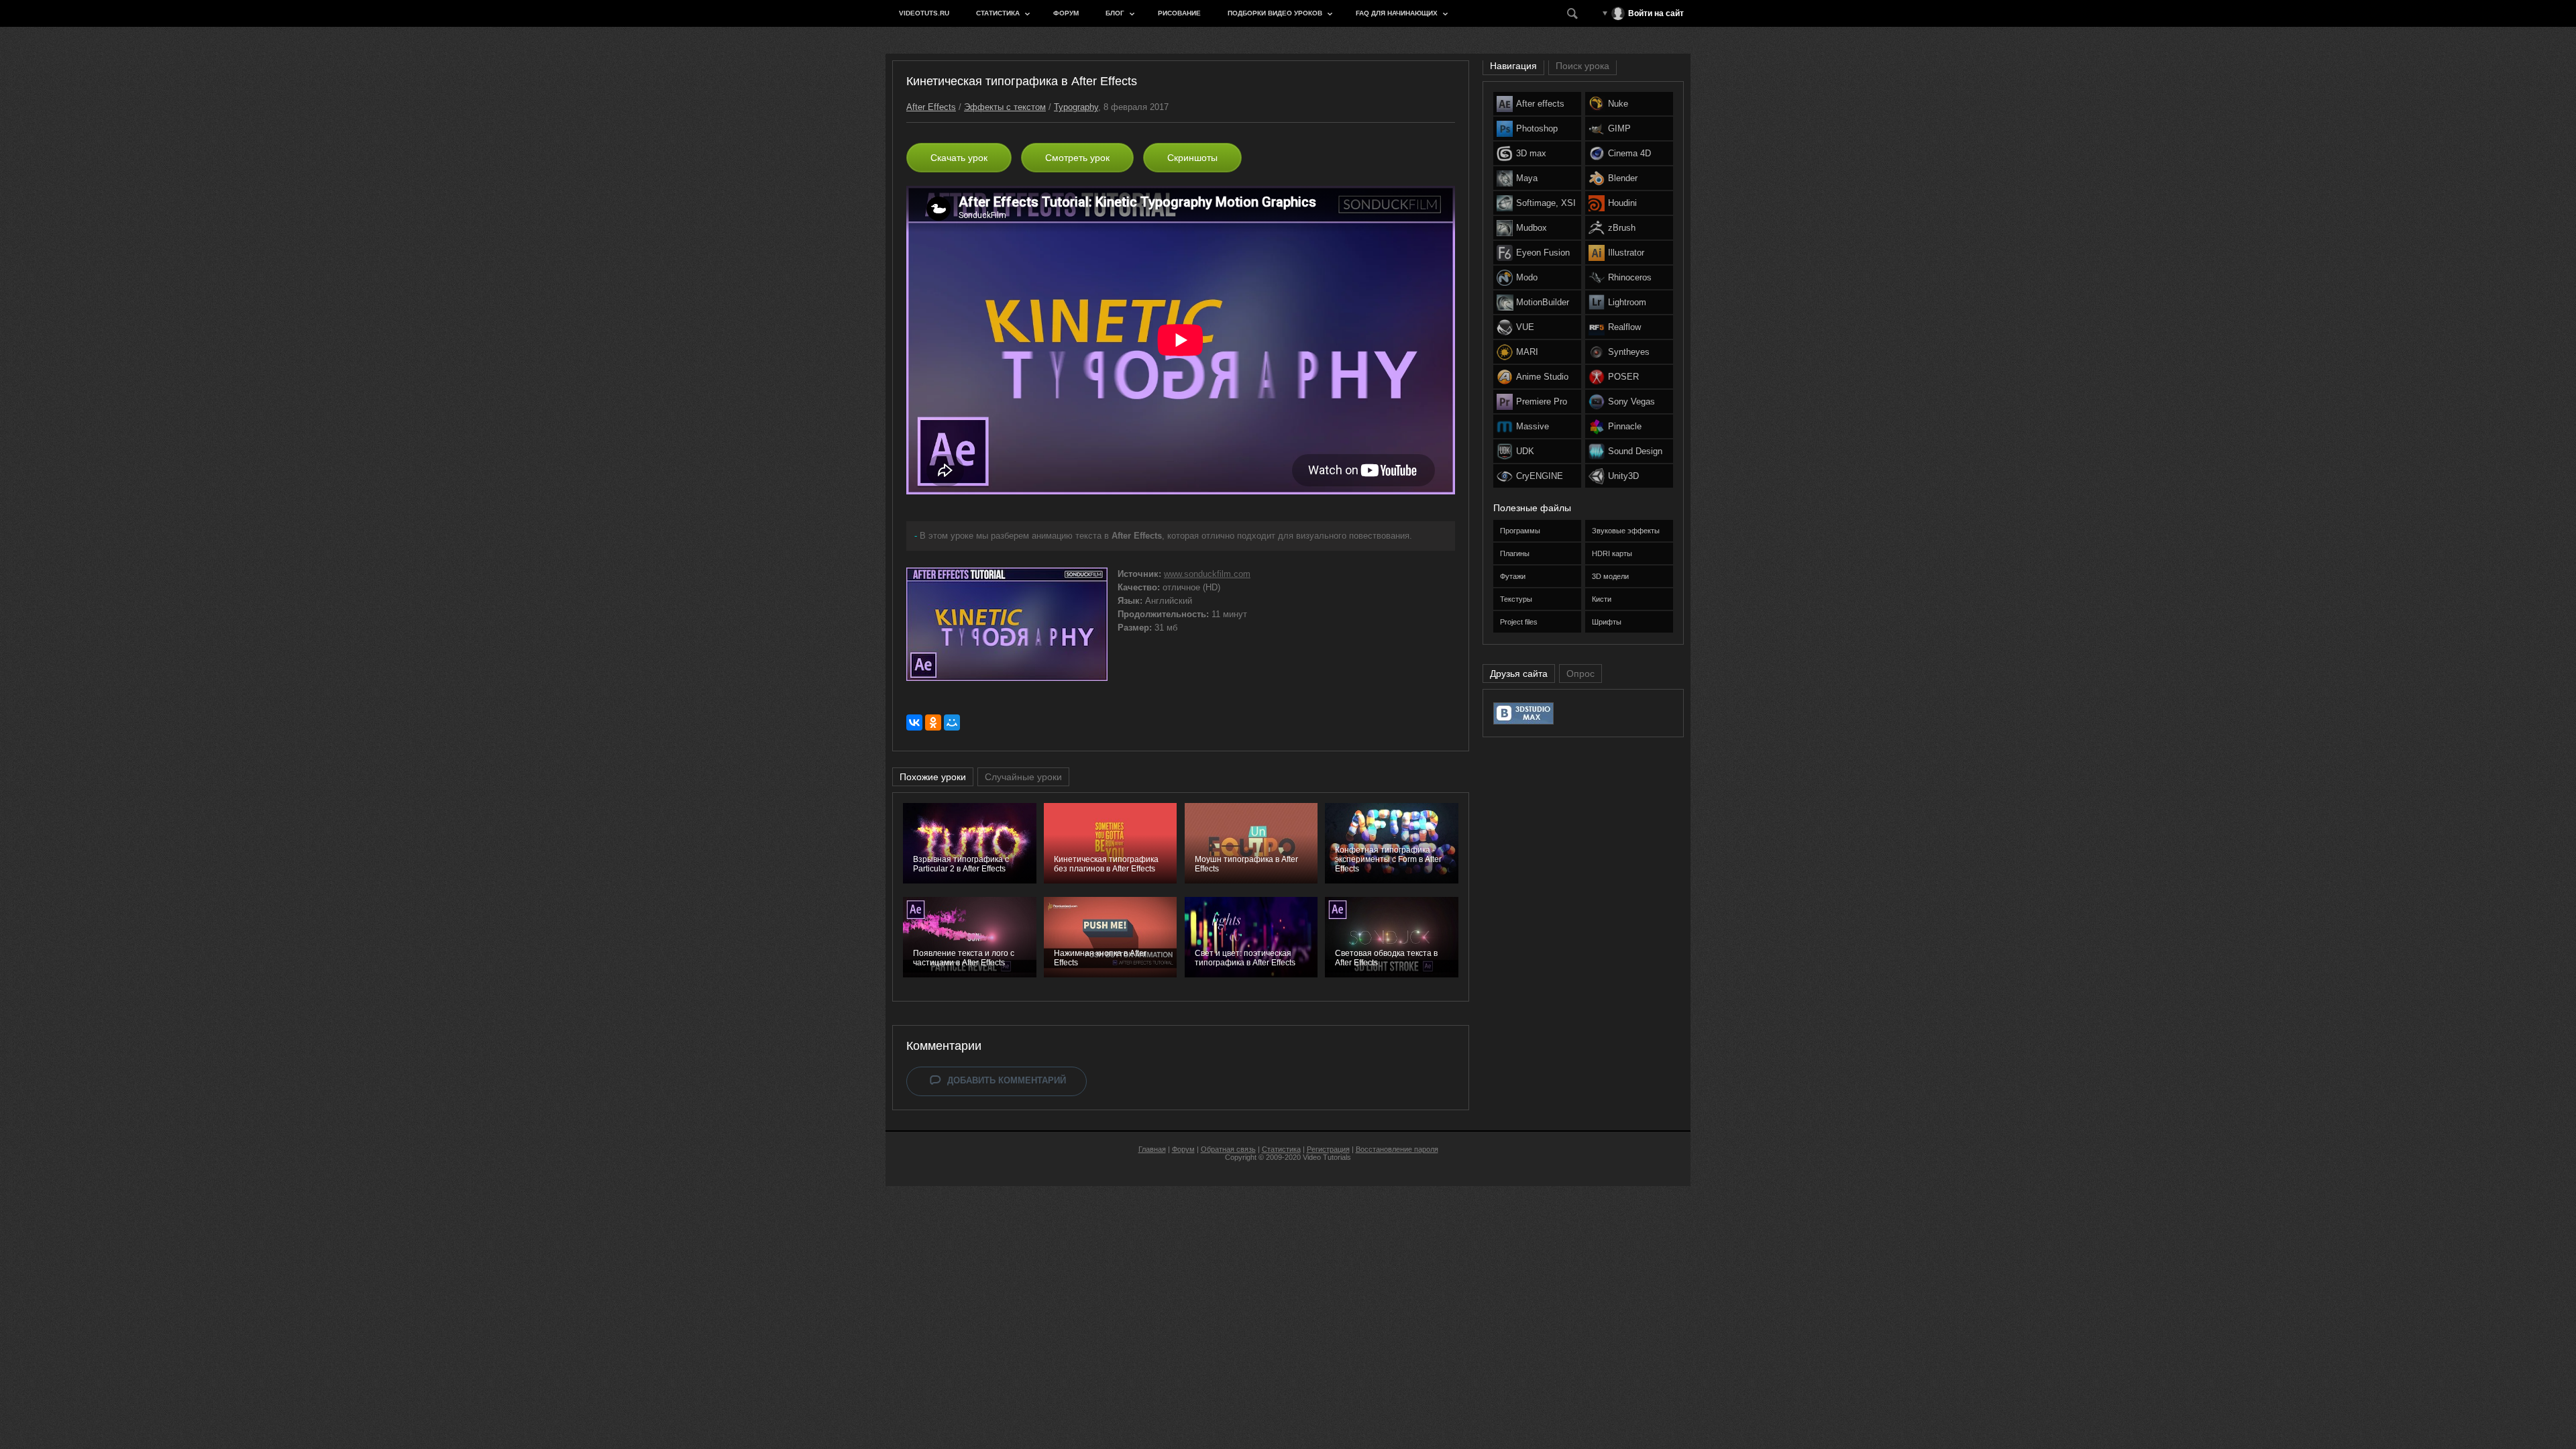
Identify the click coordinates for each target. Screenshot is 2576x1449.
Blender (1623, 178)
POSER (1623, 377)
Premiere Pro (1542, 401)
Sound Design (1635, 451)
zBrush (1622, 228)
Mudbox (1532, 228)
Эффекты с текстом (1005, 107)
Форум (1066, 13)
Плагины (1515, 553)
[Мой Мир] (952, 722)
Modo (1527, 277)
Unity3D (1623, 476)
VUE (1525, 327)
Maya (1527, 178)
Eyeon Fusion (1543, 253)
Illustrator (1626, 253)
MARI (1527, 352)
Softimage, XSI (1546, 203)
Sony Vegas (1631, 401)
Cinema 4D (1629, 153)
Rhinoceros (1630, 277)
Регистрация (1328, 1149)
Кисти (1602, 599)
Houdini (1622, 203)
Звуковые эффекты (1626, 531)
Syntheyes (1629, 352)
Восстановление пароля (1397, 1149)
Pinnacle (1625, 426)
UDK (1525, 451)
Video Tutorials (1327, 1157)
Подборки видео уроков (1275, 13)
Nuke (1618, 104)
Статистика (998, 13)
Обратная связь (1228, 1149)
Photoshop (1537, 128)
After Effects (931, 107)
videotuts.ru (924, 13)
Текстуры (1516, 599)
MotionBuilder (1543, 302)
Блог (1115, 13)
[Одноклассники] (933, 722)
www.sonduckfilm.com (1207, 574)
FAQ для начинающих (1397, 13)
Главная (1152, 1149)
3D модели (1610, 576)
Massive (1533, 426)
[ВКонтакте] (914, 722)
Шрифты (1607, 622)
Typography (1076, 107)
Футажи (1513, 576)
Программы (1520, 531)
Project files (1519, 622)
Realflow (1624, 327)
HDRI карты (1612, 553)
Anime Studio (1542, 377)
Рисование (1179, 13)
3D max (1531, 153)
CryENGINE (1540, 476)
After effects (1540, 104)
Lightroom (1627, 302)
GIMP (1619, 128)
